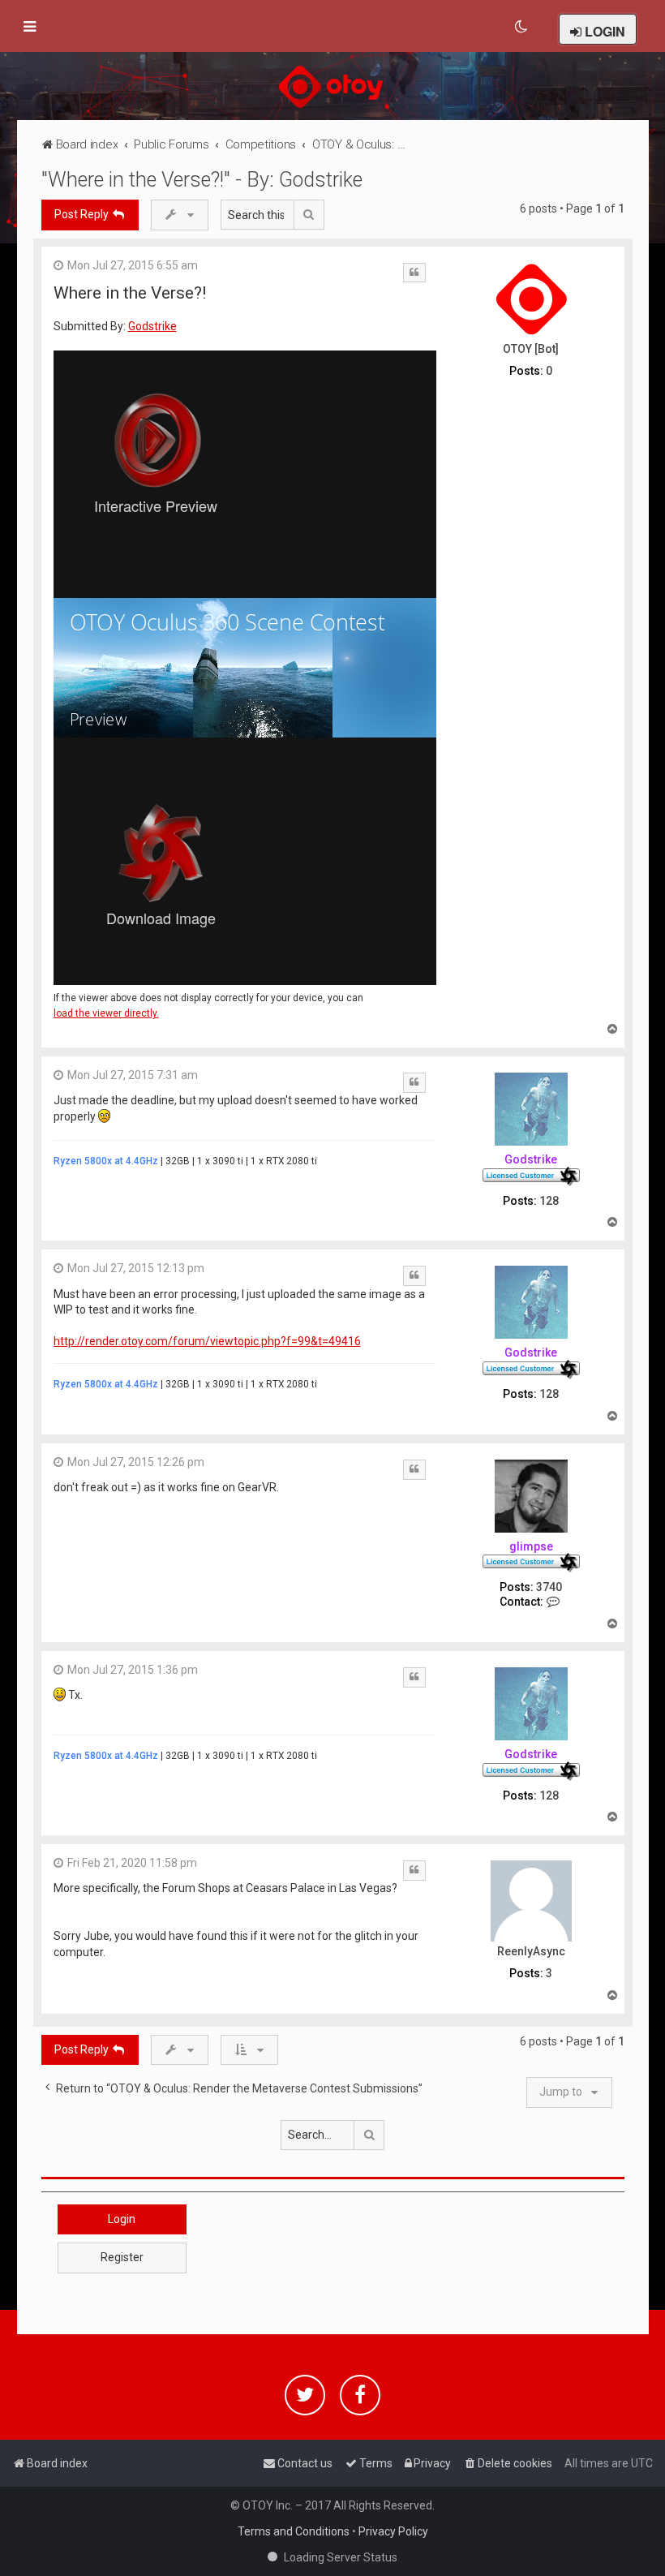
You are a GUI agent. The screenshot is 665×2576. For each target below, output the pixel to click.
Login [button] (122, 2219)
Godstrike (152, 326)
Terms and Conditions (294, 2531)
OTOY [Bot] (531, 349)
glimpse (531, 1546)
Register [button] (122, 2257)
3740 (549, 1587)
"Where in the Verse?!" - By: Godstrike (202, 180)
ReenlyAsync (531, 1951)
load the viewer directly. (106, 1014)
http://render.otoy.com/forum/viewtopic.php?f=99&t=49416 (207, 1341)
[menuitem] (522, 27)
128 (549, 1201)
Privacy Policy (393, 2531)
